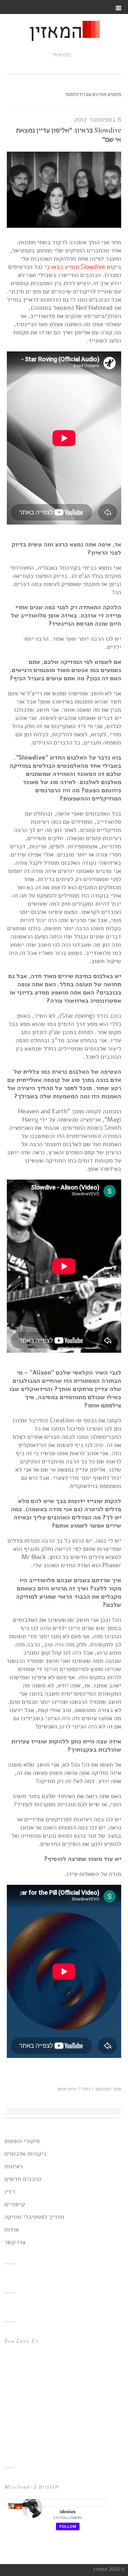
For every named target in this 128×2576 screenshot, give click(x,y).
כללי (86, 2089)
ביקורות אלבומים (26, 2154)
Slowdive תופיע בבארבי (75, 267)
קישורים (15, 2204)
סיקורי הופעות (22, 2141)
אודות (12, 2229)
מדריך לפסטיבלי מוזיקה (34, 2217)
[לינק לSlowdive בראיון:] (64, 226)
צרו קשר (15, 2242)
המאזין (56, 33)
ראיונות (14, 2166)
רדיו (10, 2191)
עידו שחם (67, 2089)
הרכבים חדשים (23, 2179)
